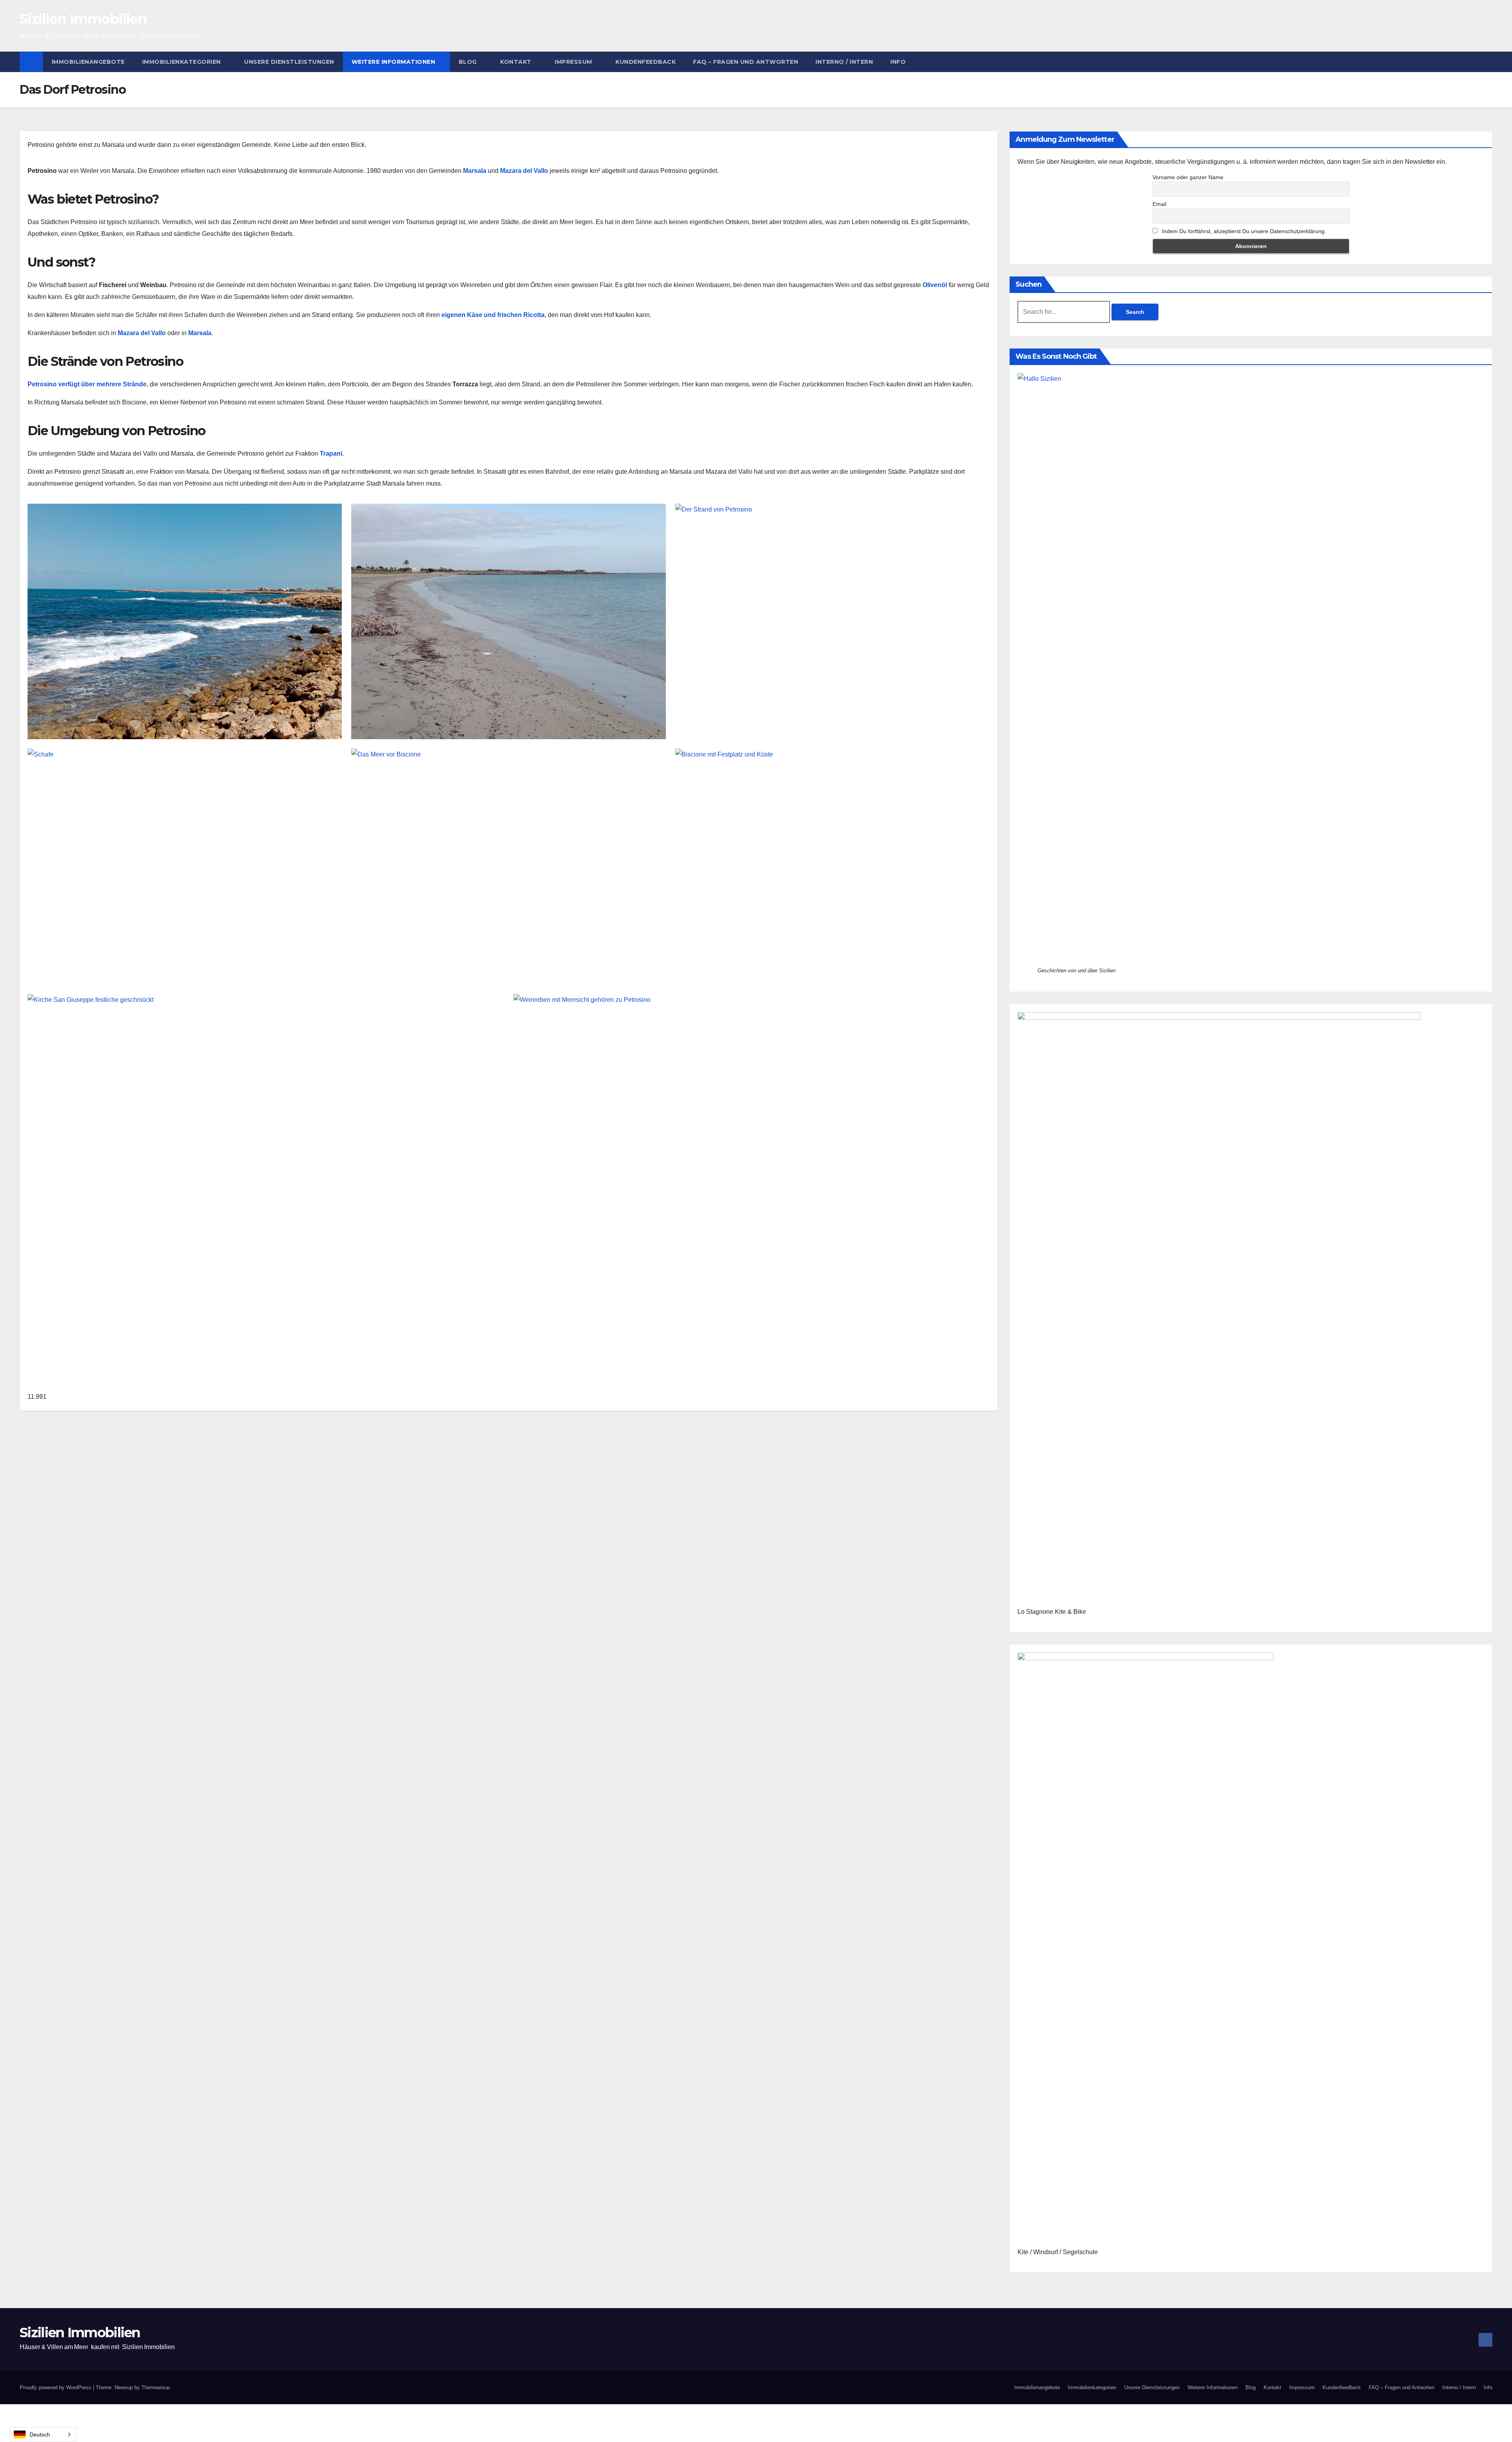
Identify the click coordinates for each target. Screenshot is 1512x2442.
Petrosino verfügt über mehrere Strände (87, 384)
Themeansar (155, 2387)
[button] (1487, 62)
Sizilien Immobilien (83, 19)
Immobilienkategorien (183, 62)
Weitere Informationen (394, 62)
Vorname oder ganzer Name (1188, 177)
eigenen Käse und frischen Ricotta (493, 315)
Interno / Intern (844, 62)
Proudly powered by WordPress (56, 2387)
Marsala (200, 333)
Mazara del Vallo (142, 333)
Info (898, 62)
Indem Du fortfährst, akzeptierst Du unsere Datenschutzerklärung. (1243, 231)
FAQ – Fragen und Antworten (746, 62)
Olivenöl (936, 285)
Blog (469, 62)
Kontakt (517, 62)
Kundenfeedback (646, 62)
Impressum (574, 62)
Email (1159, 204)
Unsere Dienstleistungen (289, 62)
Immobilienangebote (88, 62)
